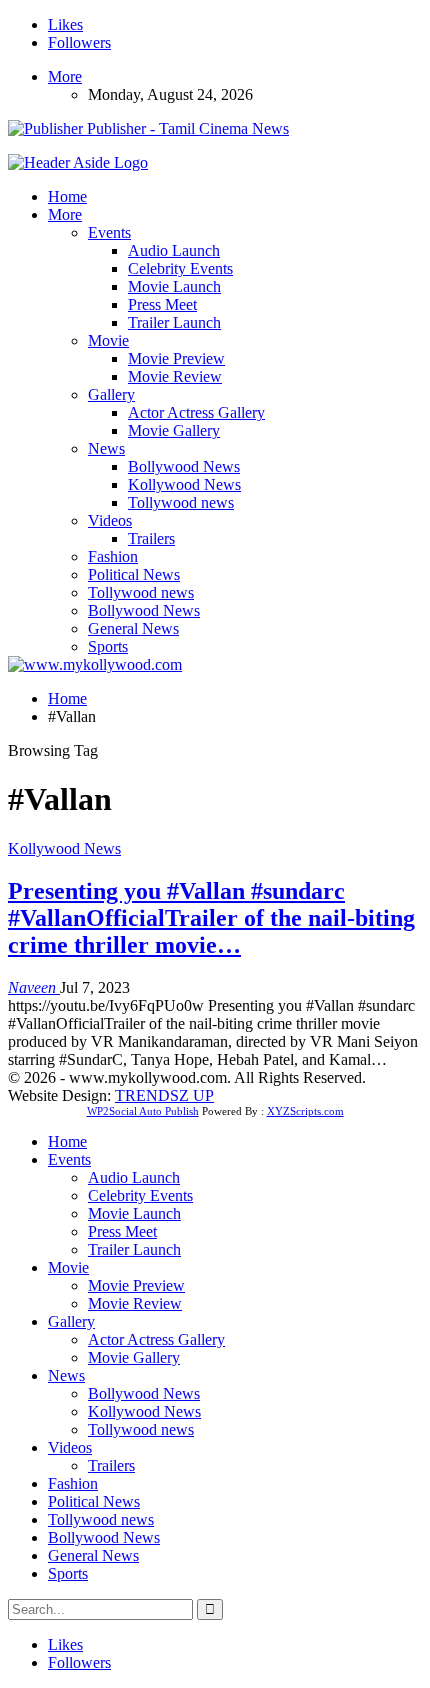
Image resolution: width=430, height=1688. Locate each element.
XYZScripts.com (305, 1111)
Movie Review (175, 376)
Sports (108, 646)
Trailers (151, 538)
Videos (110, 520)
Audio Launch (174, 250)
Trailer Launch (174, 322)
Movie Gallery (174, 430)
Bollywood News (184, 466)
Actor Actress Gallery (196, 412)
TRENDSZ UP (164, 1095)
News (106, 448)
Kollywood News (184, 484)
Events (109, 232)
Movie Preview (176, 358)
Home (67, 196)
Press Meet (162, 304)
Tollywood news (181, 502)
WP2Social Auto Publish (143, 1111)
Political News (134, 574)
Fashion (113, 556)
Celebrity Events (180, 268)
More (65, 76)
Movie (108, 340)
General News (133, 628)
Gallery (111, 394)
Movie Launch (174, 286)
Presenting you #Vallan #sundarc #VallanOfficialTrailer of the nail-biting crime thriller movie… (211, 918)
